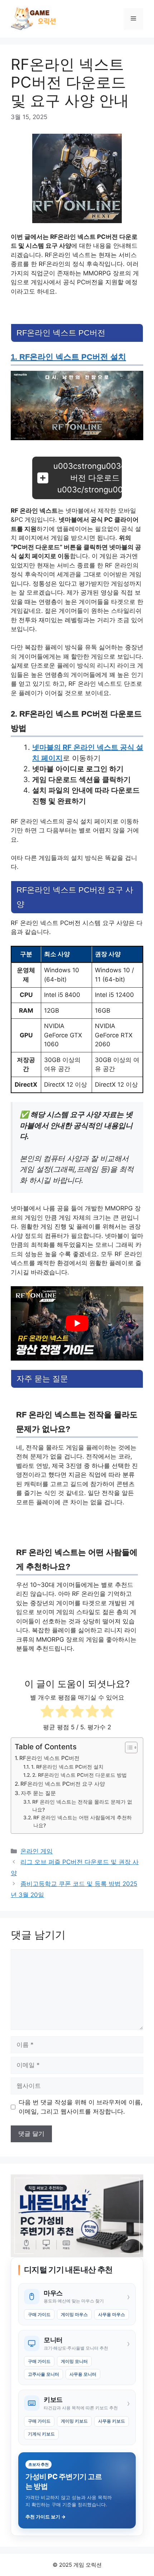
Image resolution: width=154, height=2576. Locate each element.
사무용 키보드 (112, 2421)
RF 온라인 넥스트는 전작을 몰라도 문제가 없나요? (82, 1806)
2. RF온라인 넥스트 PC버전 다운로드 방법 (80, 1775)
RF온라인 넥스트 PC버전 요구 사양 (63, 1784)
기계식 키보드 (41, 2434)
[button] (77, 478)
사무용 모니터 (83, 2374)
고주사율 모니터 (44, 2374)
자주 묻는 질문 (38, 1793)
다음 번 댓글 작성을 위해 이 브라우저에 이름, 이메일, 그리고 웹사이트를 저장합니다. (81, 2107)
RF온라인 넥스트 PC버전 (49, 1758)
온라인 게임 (37, 1851)
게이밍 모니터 (74, 2361)
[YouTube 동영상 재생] (77, 1323)
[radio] (47, 1713)
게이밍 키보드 (74, 2421)
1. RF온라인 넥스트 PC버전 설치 (68, 357)
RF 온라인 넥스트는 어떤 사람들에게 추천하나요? (83, 1822)
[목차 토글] (128, 1747)
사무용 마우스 (112, 2314)
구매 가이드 (39, 2314)
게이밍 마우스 (74, 2314)
